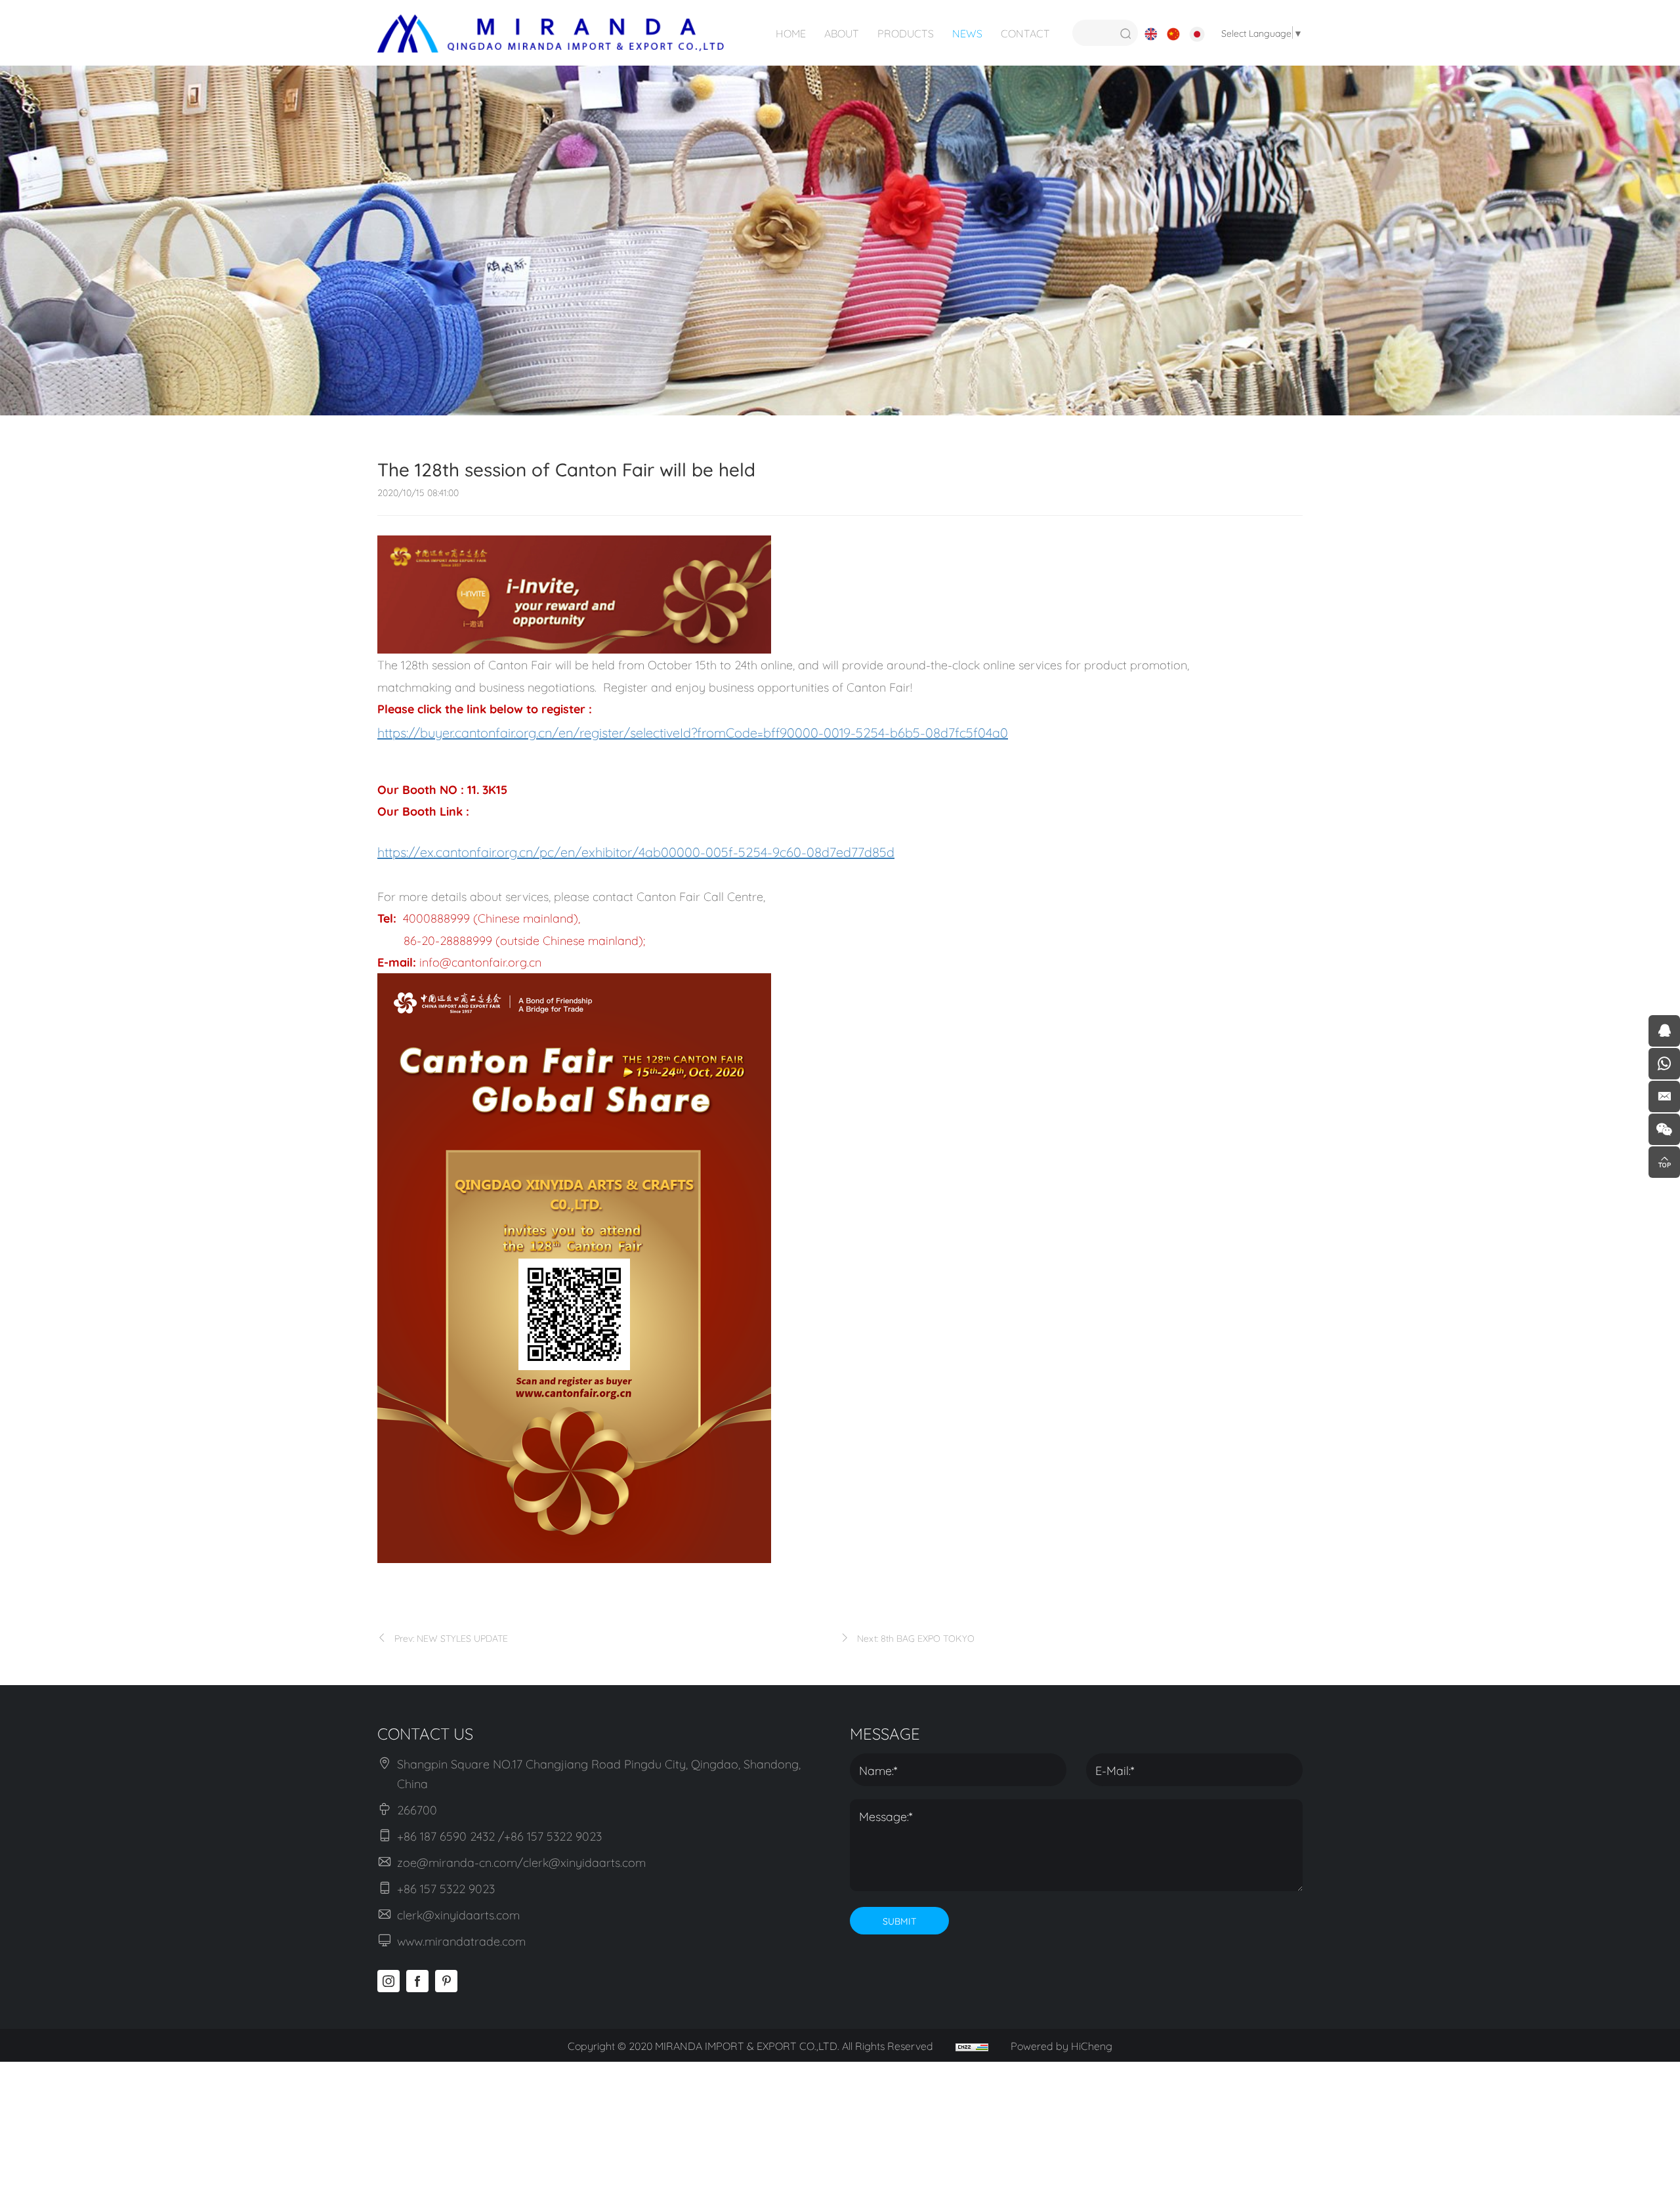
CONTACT (1025, 32)
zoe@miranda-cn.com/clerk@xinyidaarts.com (521, 1862)
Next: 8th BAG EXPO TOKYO (916, 1638)
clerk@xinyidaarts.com (458, 1914)
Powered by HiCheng (1061, 2045)
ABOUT (842, 32)
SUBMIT (899, 1920)
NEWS (967, 32)
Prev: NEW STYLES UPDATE (451, 1638)
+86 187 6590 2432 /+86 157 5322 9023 (499, 1835)
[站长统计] (972, 2045)
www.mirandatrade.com (461, 1940)
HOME (791, 32)
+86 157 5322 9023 (446, 1888)
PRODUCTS (906, 32)
